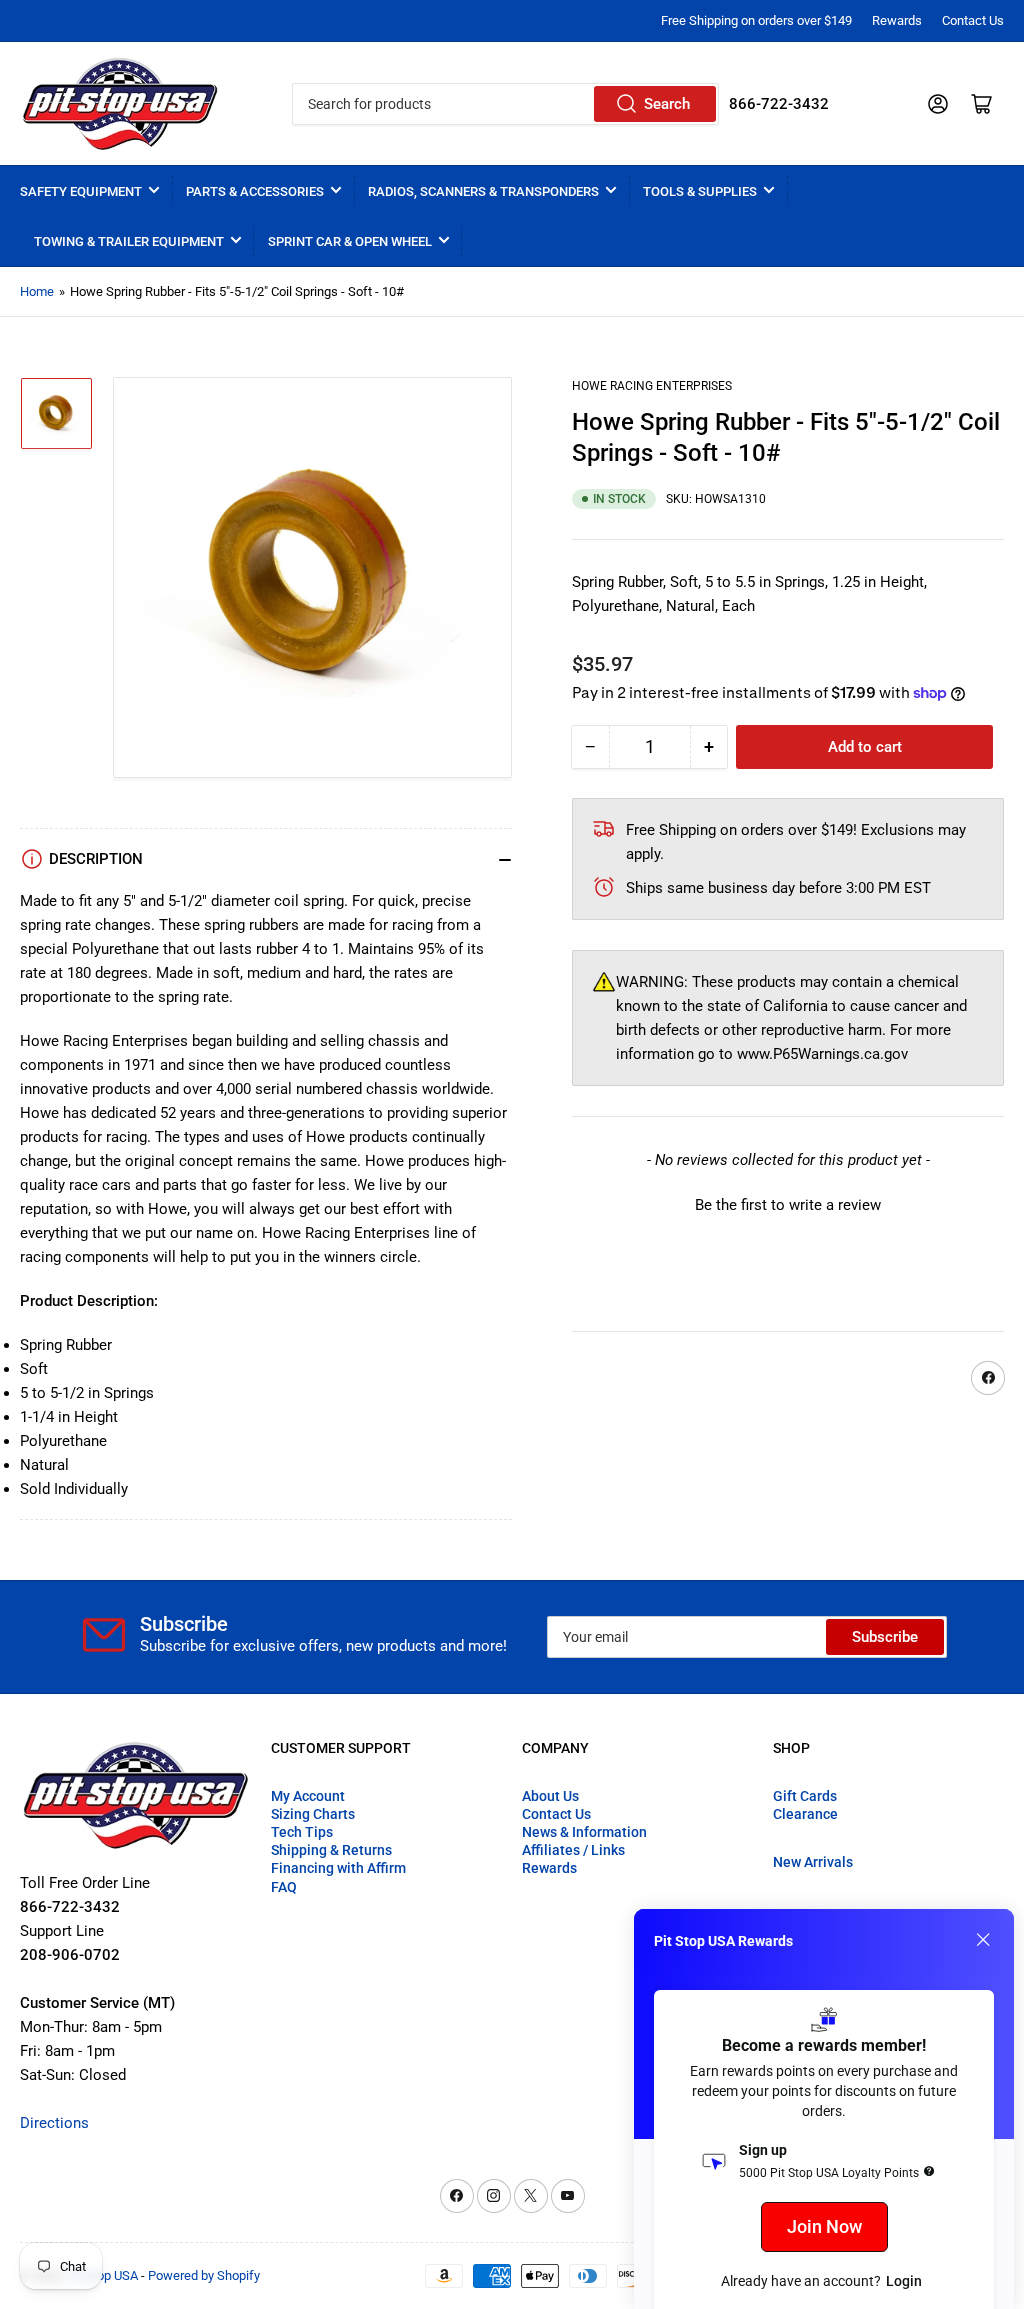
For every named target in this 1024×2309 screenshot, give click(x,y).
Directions (54, 2123)
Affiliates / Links (573, 1850)
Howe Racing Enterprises (652, 386)
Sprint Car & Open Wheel (350, 241)
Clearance (805, 1814)
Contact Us (973, 20)
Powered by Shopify (204, 2275)
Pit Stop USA (102, 2275)
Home (37, 291)
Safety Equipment (81, 191)
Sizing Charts (313, 1814)
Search (667, 104)
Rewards (897, 20)
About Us (550, 1796)
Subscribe (885, 1637)
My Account (308, 1796)
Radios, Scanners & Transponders (483, 191)
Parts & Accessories (255, 191)
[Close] (983, 1940)
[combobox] (505, 104)
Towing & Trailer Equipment (129, 241)
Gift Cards (805, 1796)
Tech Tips (302, 1832)
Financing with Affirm (338, 1868)
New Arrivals (813, 1862)
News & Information (584, 1832)
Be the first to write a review (788, 1205)
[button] (788, 1203)
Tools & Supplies (700, 191)
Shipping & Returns (331, 1850)
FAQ (284, 1887)
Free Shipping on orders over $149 (756, 20)
